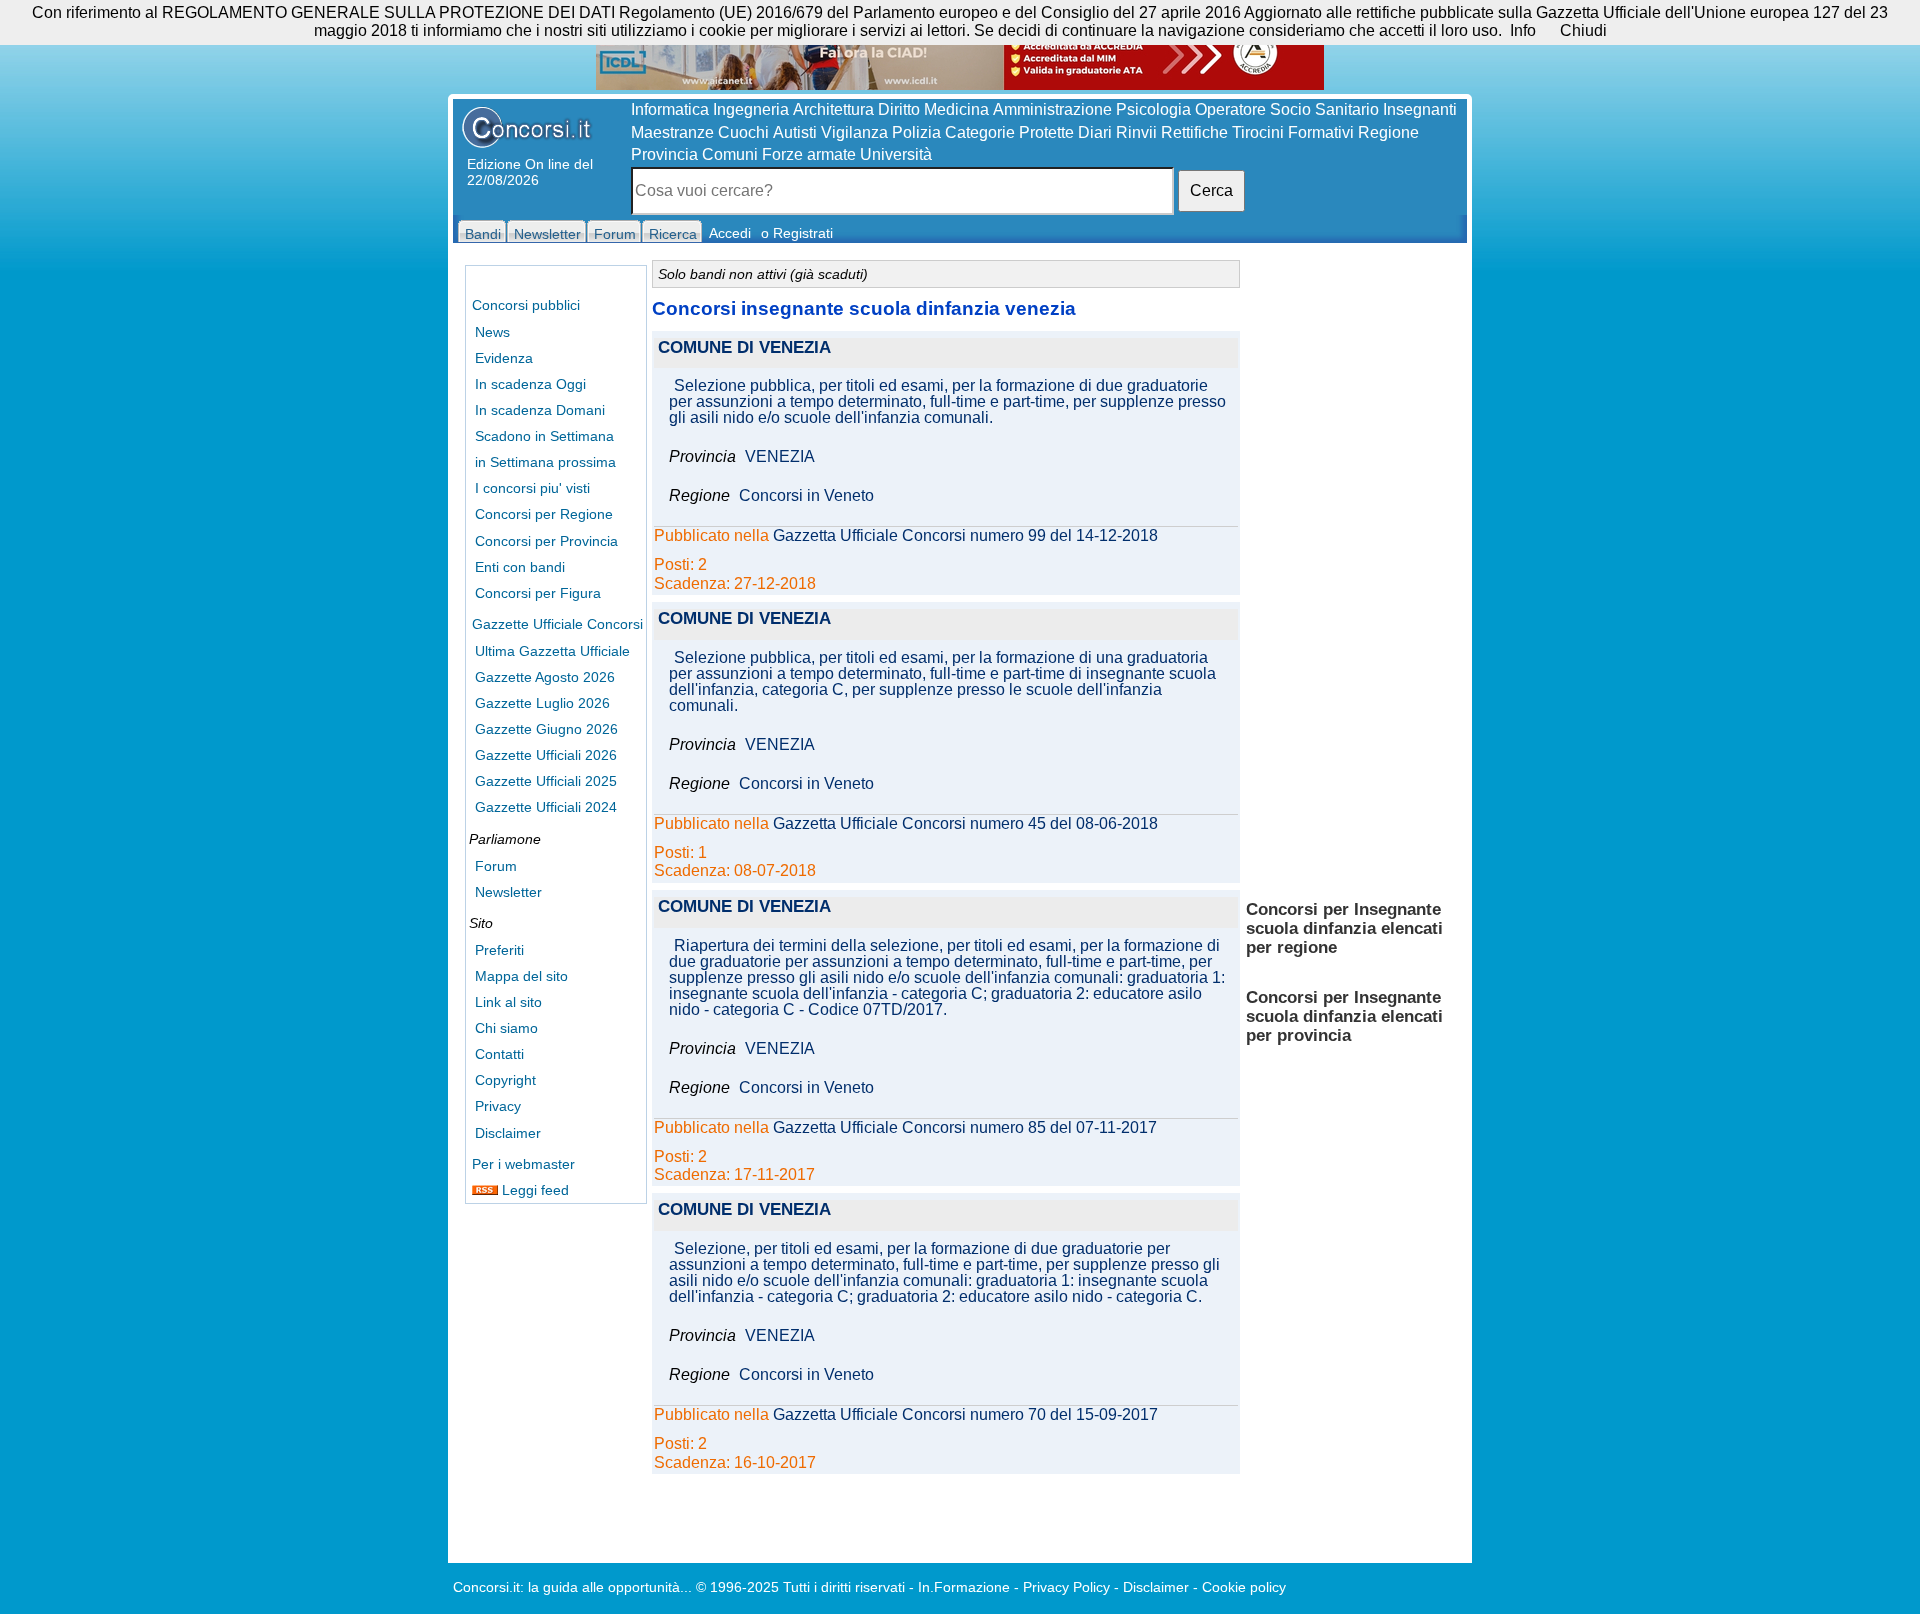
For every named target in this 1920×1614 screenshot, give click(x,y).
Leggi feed (533, 1190)
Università (896, 154)
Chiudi (1583, 30)
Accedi (730, 233)
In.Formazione (964, 1587)
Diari (1095, 132)
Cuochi (743, 132)
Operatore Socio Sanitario (1287, 109)
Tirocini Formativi (1293, 132)
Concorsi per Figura (538, 593)
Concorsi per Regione (544, 514)
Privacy (498, 1106)
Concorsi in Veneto (806, 496)
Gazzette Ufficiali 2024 (546, 807)
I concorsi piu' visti (532, 488)
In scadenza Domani (540, 410)
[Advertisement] (1353, 570)
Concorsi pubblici (526, 305)
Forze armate (809, 154)
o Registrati (797, 233)
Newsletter (508, 892)
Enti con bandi (520, 567)
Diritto (899, 109)
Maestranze (672, 132)
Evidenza (504, 358)
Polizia (916, 132)
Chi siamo (506, 1028)
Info (1523, 30)
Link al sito (508, 1002)
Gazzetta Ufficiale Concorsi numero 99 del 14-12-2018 (965, 536)
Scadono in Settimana (544, 436)
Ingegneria (751, 109)
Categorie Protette (1009, 132)
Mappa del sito (521, 976)
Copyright (505, 1080)
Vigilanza (854, 132)
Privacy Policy (1066, 1587)
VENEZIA (780, 457)
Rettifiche (1194, 132)
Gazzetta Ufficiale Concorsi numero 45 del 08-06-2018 (965, 824)
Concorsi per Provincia (546, 541)
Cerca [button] (1211, 190)
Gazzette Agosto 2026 (545, 677)
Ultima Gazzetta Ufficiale (552, 651)
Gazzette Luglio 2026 (542, 703)
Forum (496, 866)
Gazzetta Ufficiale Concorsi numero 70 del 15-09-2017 (965, 1415)
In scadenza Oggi (530, 384)
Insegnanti (1420, 109)
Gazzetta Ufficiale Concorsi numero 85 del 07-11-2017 (965, 1128)
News (492, 332)
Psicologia (1153, 109)
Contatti (499, 1054)
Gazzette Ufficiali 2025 (546, 781)
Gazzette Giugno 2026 (546, 729)
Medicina (956, 109)
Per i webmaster (523, 1164)
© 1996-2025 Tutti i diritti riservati (800, 1587)
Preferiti (499, 950)
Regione (1388, 132)
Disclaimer (508, 1133)
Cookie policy (1244, 1587)
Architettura (833, 109)
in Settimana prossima (545, 462)
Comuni (730, 154)
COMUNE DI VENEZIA (744, 348)
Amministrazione (1052, 109)
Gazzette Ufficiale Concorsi (557, 624)
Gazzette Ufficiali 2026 (546, 755)
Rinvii (1136, 132)
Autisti (795, 132)
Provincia (664, 154)
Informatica (670, 109)
